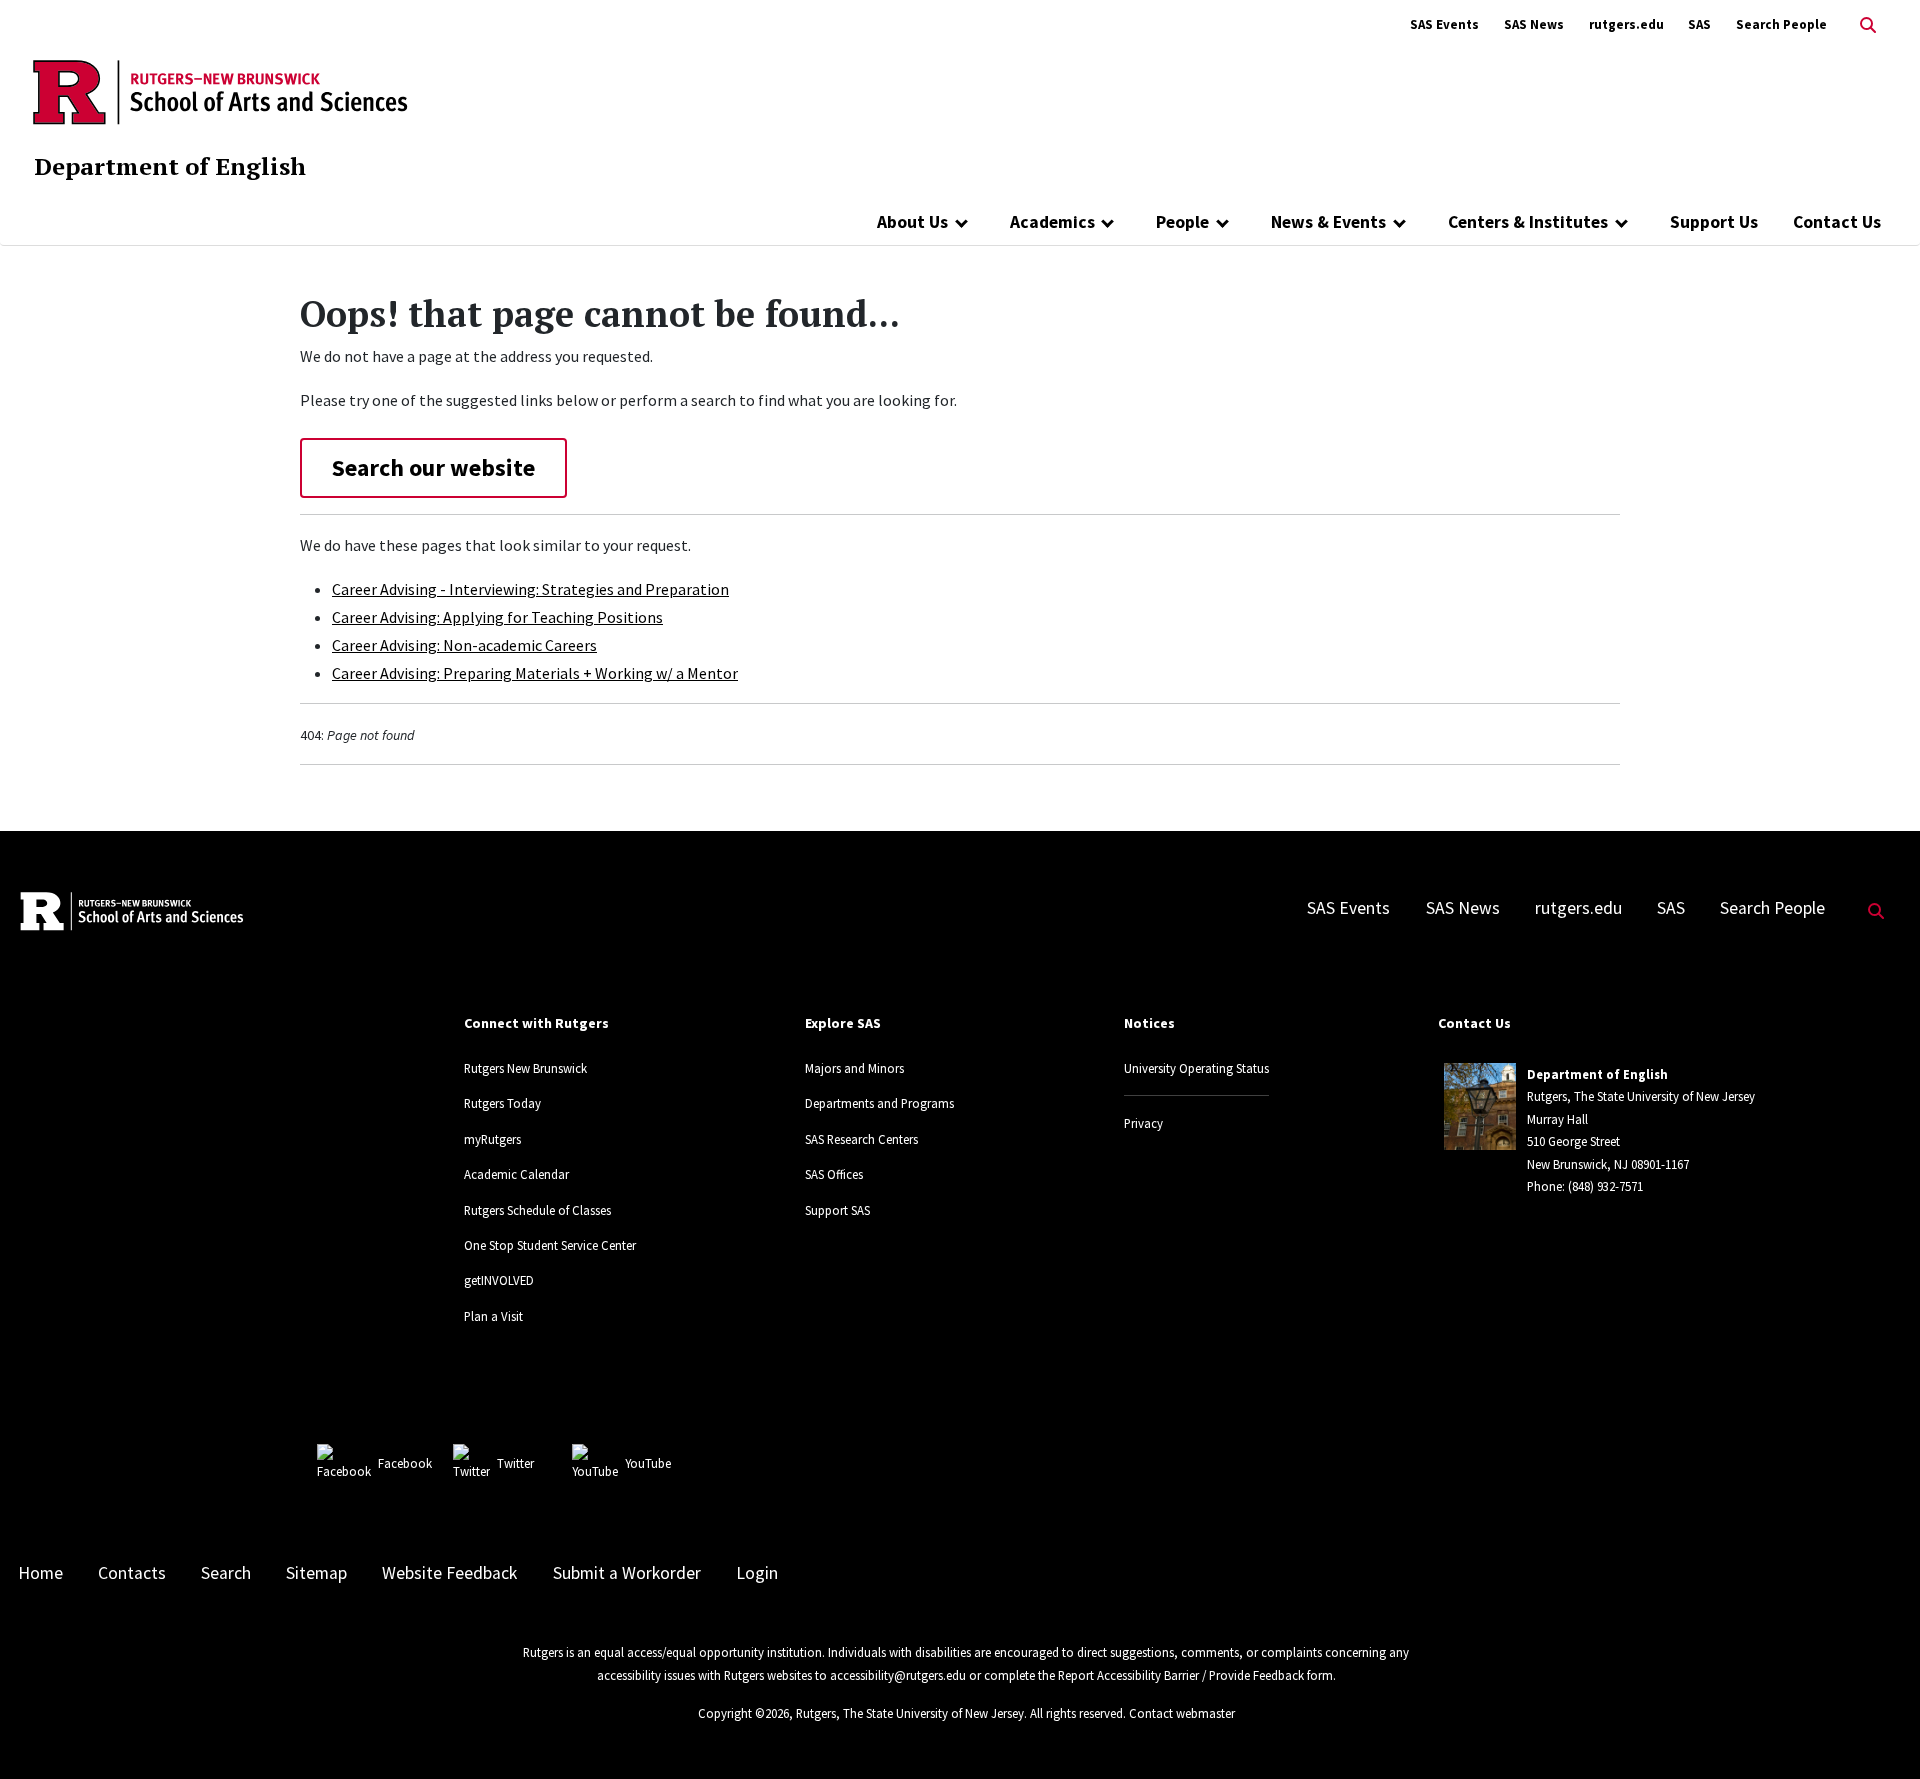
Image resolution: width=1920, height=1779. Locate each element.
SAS (1699, 24)
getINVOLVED (499, 1280)
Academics (1052, 222)
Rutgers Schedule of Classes (537, 1210)
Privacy (1143, 1123)
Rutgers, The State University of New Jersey (910, 1713)
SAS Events (1444, 24)
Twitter (515, 1463)
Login (757, 1573)
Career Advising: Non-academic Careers (464, 645)
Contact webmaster (1182, 1713)
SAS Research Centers (861, 1139)
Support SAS (837, 1210)
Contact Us (1837, 222)
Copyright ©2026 (743, 1713)
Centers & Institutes (1528, 222)
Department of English (170, 166)
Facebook (405, 1463)
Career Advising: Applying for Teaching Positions (497, 617)
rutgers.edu (1626, 24)
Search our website (433, 467)
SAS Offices (834, 1174)
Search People (1781, 24)
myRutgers (492, 1139)
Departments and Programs (879, 1103)
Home (40, 1573)
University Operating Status (1196, 1068)
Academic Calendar (516, 1174)
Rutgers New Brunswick (525, 1068)
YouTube (648, 1463)
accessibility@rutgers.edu (898, 1675)
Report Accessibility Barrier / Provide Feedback (1181, 1675)
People (1182, 222)
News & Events (1328, 222)
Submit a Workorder (627, 1573)
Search (226, 1573)
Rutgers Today (502, 1103)
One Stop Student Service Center (550, 1245)
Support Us (1714, 222)
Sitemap (316, 1573)
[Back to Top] (1876, 1730)
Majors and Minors (854, 1068)
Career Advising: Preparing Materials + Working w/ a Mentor (535, 673)
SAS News (1534, 24)
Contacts (132, 1573)
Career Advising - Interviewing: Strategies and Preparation (530, 589)
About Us (912, 222)
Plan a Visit (493, 1316)
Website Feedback (449, 1573)
